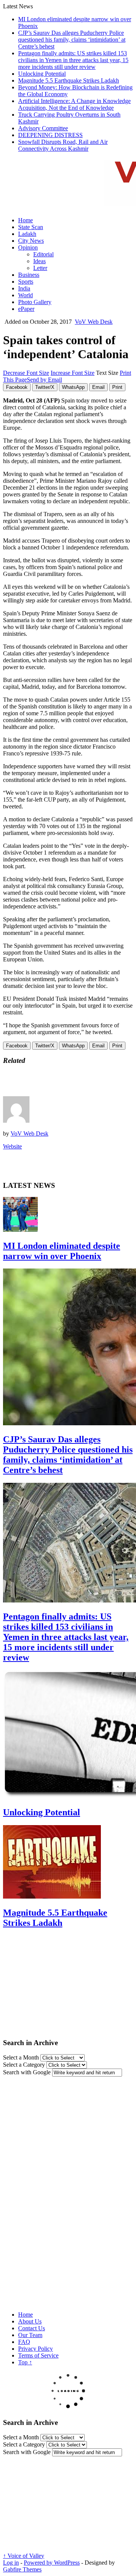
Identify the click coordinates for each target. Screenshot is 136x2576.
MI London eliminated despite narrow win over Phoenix (62, 1251)
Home (25, 220)
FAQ (24, 2342)
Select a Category (24, 2065)
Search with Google (27, 2072)
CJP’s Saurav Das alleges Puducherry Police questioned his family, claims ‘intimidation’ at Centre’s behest (72, 40)
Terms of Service (38, 2355)
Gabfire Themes (22, 2569)
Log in (11, 2563)
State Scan (31, 227)
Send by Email (44, 380)
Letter (40, 268)
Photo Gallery (35, 302)
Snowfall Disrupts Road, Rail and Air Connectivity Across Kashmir (63, 145)
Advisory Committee (43, 128)
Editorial (43, 254)
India (24, 288)
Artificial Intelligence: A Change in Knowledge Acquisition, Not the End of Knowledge (74, 104)
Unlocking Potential (42, 74)
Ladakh (27, 234)
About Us (30, 2321)
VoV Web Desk (94, 322)
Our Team (30, 2335)
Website (12, 1146)
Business (29, 275)
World (25, 295)
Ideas (39, 261)
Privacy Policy (36, 2349)
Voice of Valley (24, 2556)
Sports (26, 282)
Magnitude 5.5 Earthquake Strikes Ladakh (69, 80)
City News (31, 241)
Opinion (28, 247)
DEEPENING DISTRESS (50, 135)
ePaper (26, 309)
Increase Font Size (73, 373)
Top (25, 2362)
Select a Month (21, 2057)
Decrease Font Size (26, 373)
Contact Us (32, 2328)
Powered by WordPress (52, 2563)
